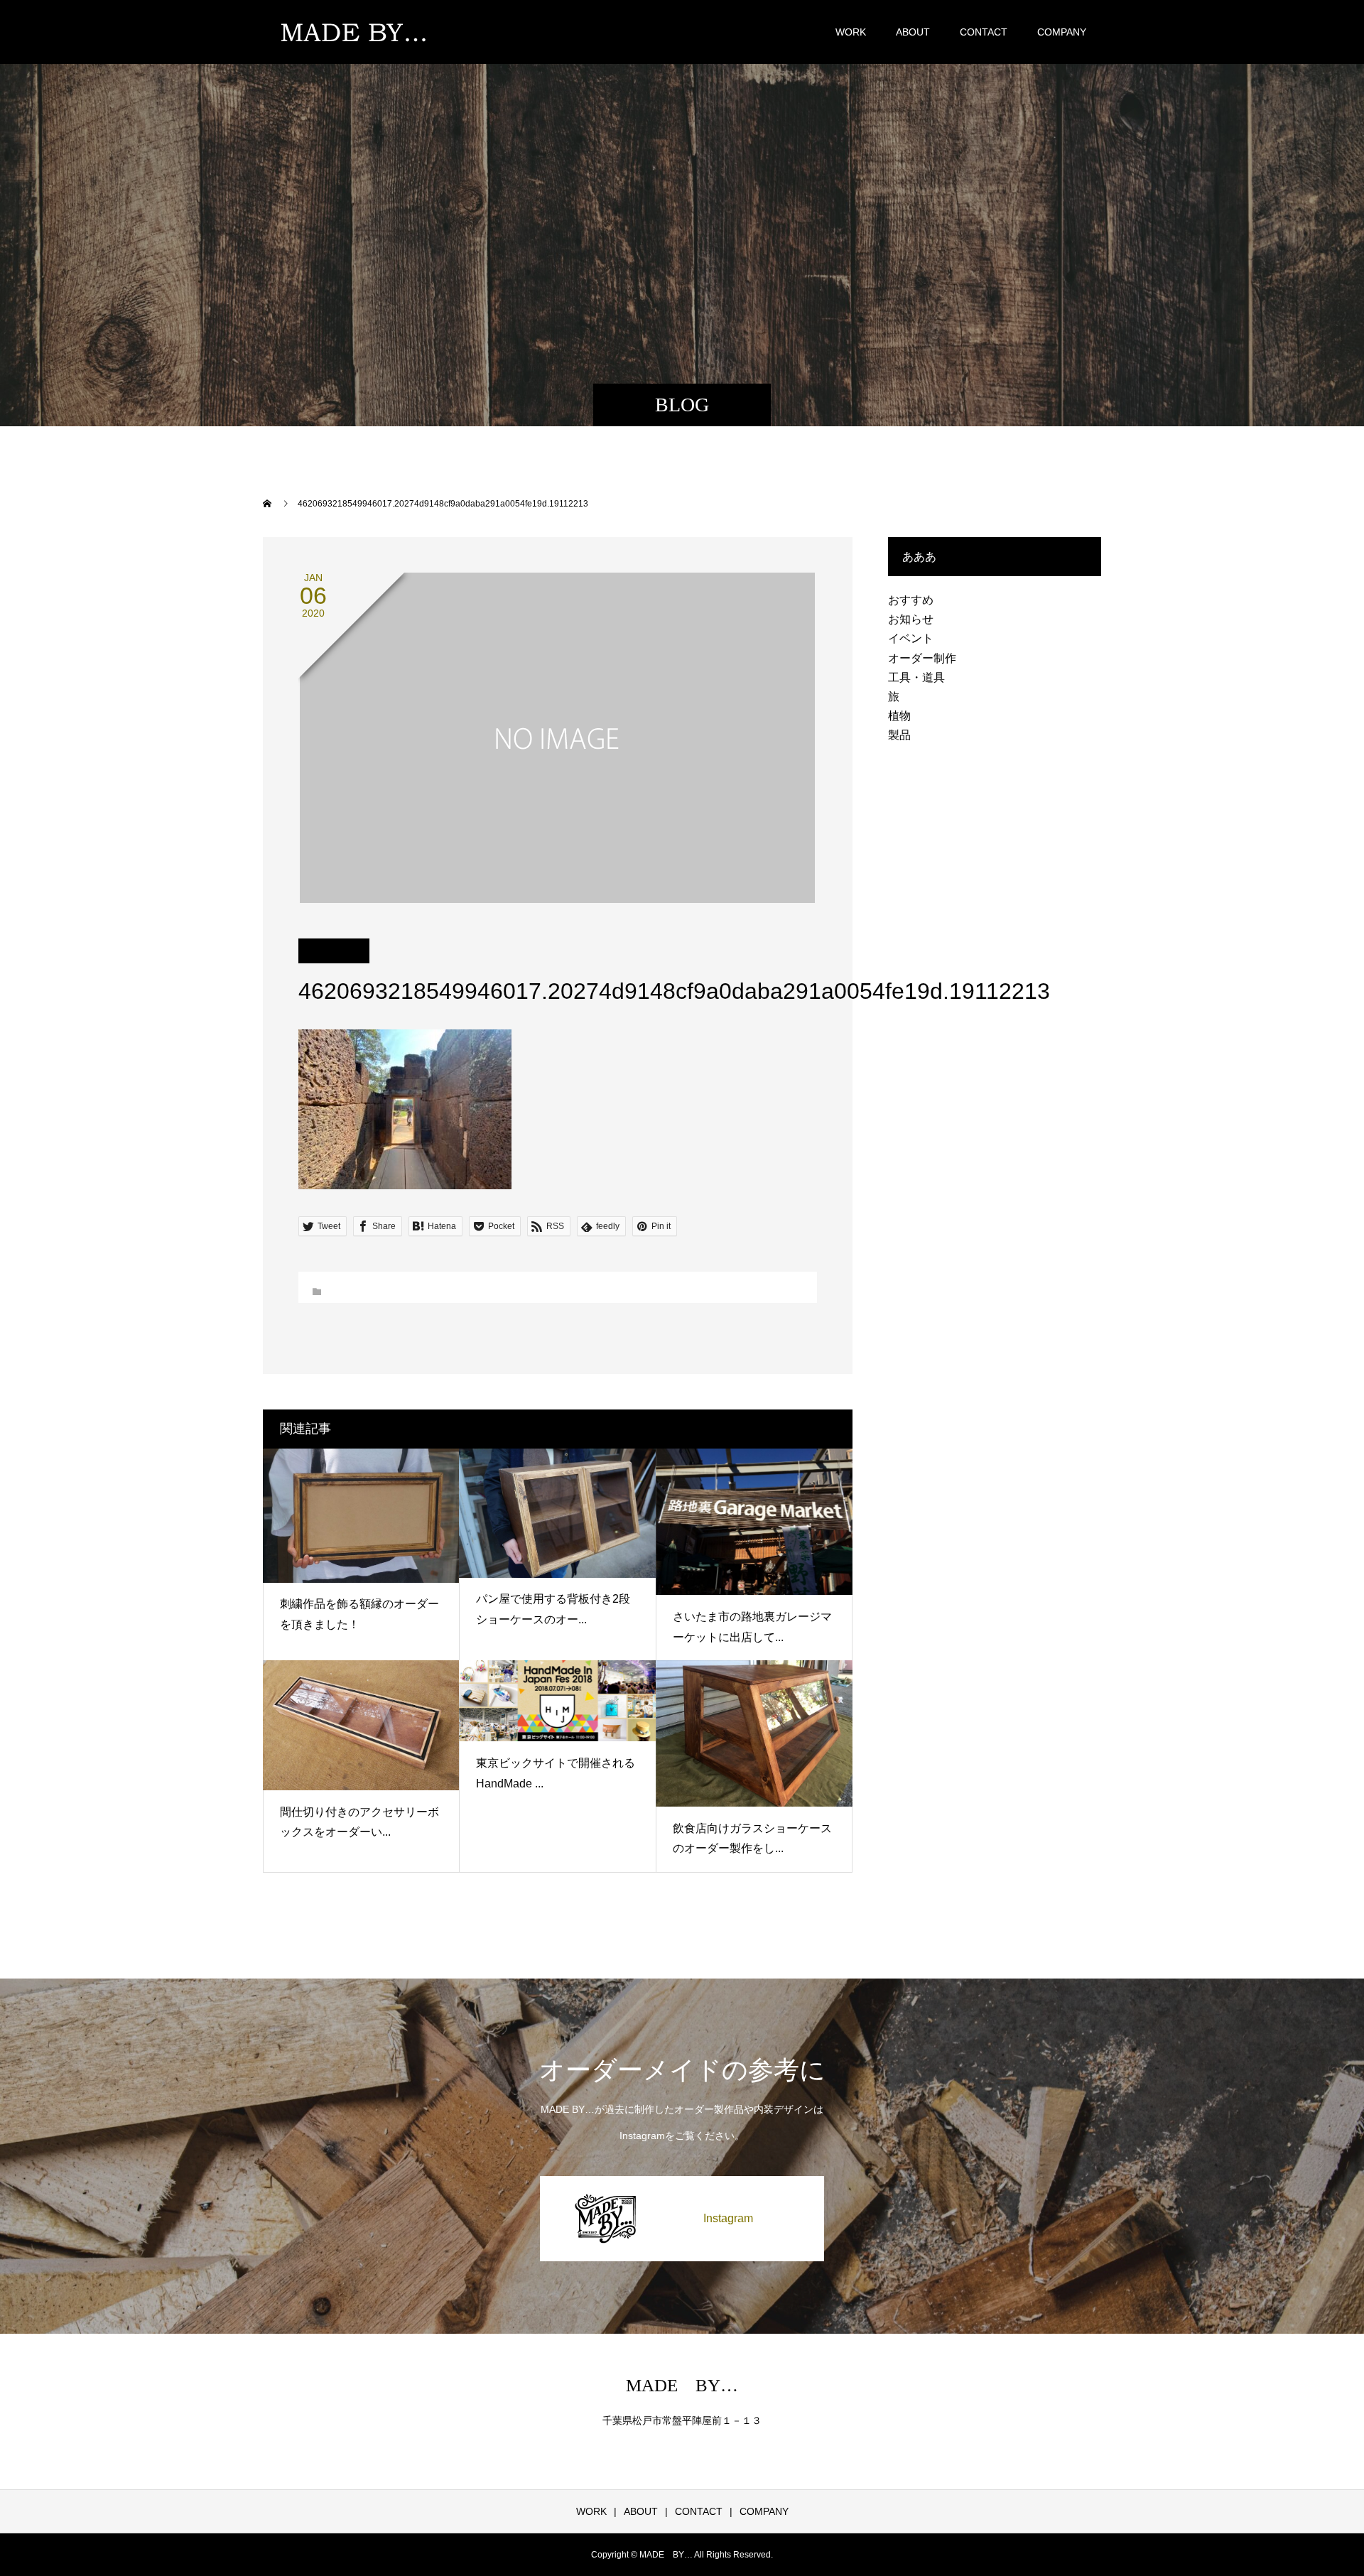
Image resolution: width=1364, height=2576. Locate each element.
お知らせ (911, 619)
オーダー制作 (922, 658)
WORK (851, 32)
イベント (911, 638)
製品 (899, 735)
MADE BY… (682, 2385)
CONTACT (984, 32)
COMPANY (1062, 32)
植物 (899, 716)
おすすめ (911, 600)
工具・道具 (916, 677)
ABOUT (913, 32)
